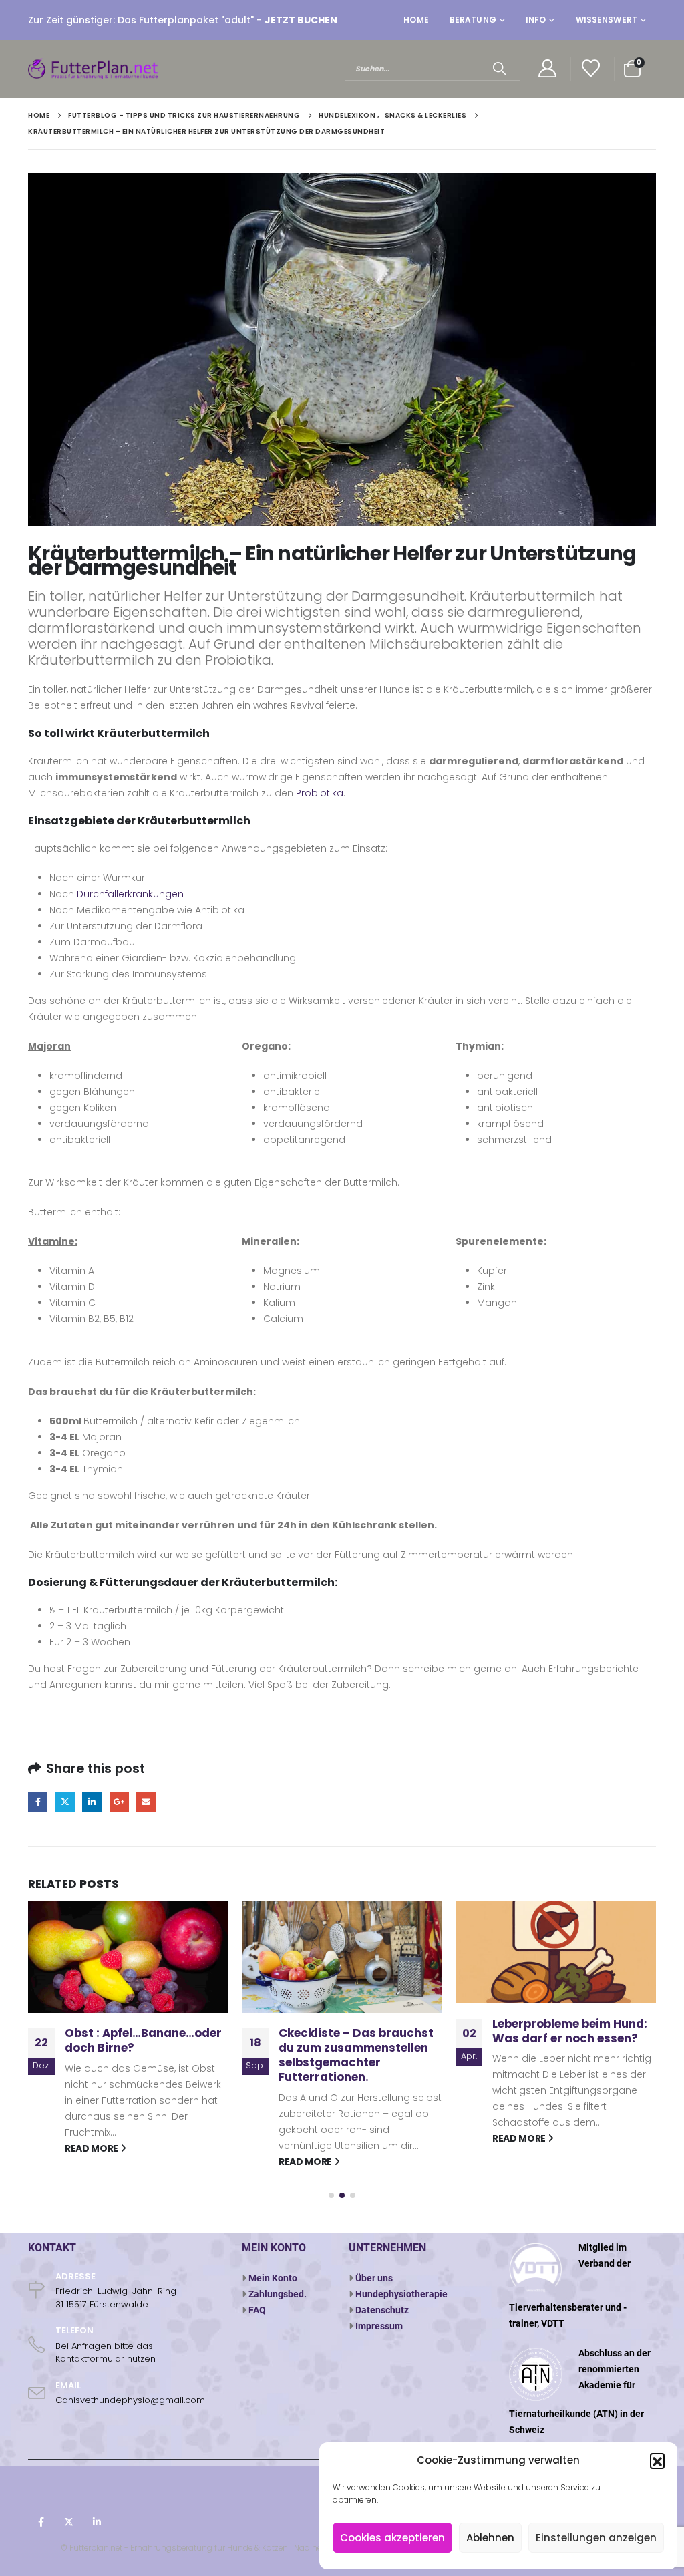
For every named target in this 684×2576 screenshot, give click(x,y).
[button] (657, 2460)
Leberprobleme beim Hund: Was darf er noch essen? (356, 2031)
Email (146, 1802)
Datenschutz (382, 2310)
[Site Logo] (95, 69)
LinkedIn (92, 1802)
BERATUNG (473, 20)
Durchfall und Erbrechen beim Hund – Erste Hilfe (564, 2040)
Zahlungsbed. (278, 2294)
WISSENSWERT (607, 20)
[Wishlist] (591, 69)
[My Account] (547, 69)
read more (93, 2162)
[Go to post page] (128, 1957)
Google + (119, 1802)
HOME (416, 20)
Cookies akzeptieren (392, 2538)
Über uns (374, 2278)
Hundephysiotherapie (401, 2294)
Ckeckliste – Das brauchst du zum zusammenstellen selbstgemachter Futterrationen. (142, 2055)
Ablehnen (490, 2538)
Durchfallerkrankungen (130, 894)
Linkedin (97, 2522)
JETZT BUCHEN (301, 20)
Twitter (65, 1802)
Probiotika (320, 793)
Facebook (38, 1802)
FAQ (257, 2310)
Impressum (379, 2326)
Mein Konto (273, 2278)
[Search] (499, 69)
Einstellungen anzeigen (596, 2538)
